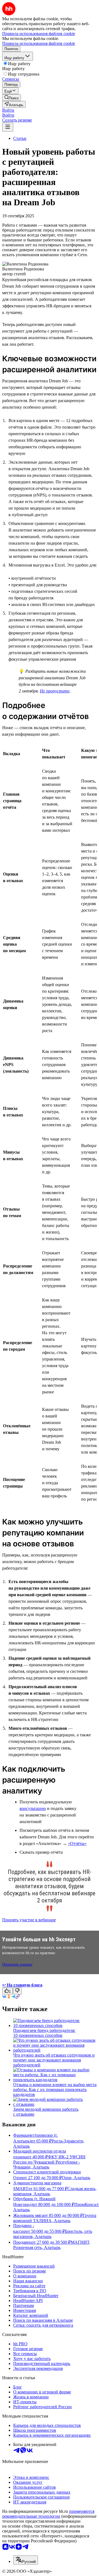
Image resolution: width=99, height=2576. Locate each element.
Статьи (20, 138)
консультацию (33, 1808)
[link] (12, 98)
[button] (8, 110)
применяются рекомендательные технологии (48, 2514)
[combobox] (26, 2560)
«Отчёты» (77, 1843)
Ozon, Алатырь (76, 2178)
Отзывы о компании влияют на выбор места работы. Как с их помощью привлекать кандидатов (55, 2090)
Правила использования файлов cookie (39, 43)
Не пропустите (55, 691)
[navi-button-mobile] (8, 127)
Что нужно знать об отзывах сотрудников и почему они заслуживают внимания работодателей (54, 2060)
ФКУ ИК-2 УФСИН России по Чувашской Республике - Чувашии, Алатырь (49, 2162)
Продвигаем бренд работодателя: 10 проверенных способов (44, 2033)
